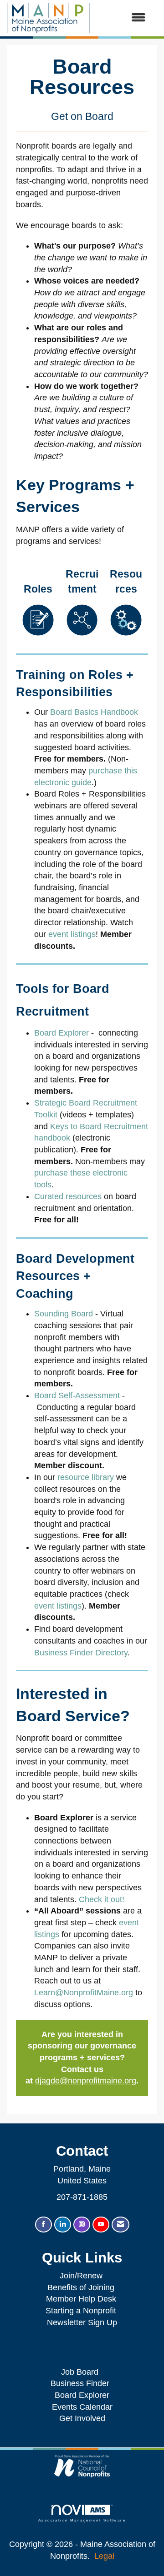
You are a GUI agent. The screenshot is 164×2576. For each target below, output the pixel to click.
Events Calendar (82, 2407)
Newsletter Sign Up (82, 2322)
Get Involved (82, 2418)
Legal (104, 2556)
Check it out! (102, 1899)
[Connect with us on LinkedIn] (63, 2225)
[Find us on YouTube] (101, 2225)
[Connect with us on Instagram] (82, 2225)
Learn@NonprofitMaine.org (84, 1993)
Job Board (82, 2372)
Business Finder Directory (81, 1653)
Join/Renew (81, 2276)
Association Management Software (82, 2520)
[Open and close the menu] (123, 18)
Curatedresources (68, 1196)
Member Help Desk (81, 2299)
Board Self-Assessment (77, 1395)
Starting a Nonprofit (81, 2311)
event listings (72, 934)
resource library (86, 1477)
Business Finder (82, 2383)
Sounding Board (64, 1314)
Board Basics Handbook (94, 712)
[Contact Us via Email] (120, 2225)
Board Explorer (61, 1033)
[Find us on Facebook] (44, 2225)
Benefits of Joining (81, 2287)
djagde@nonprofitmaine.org (86, 2081)
